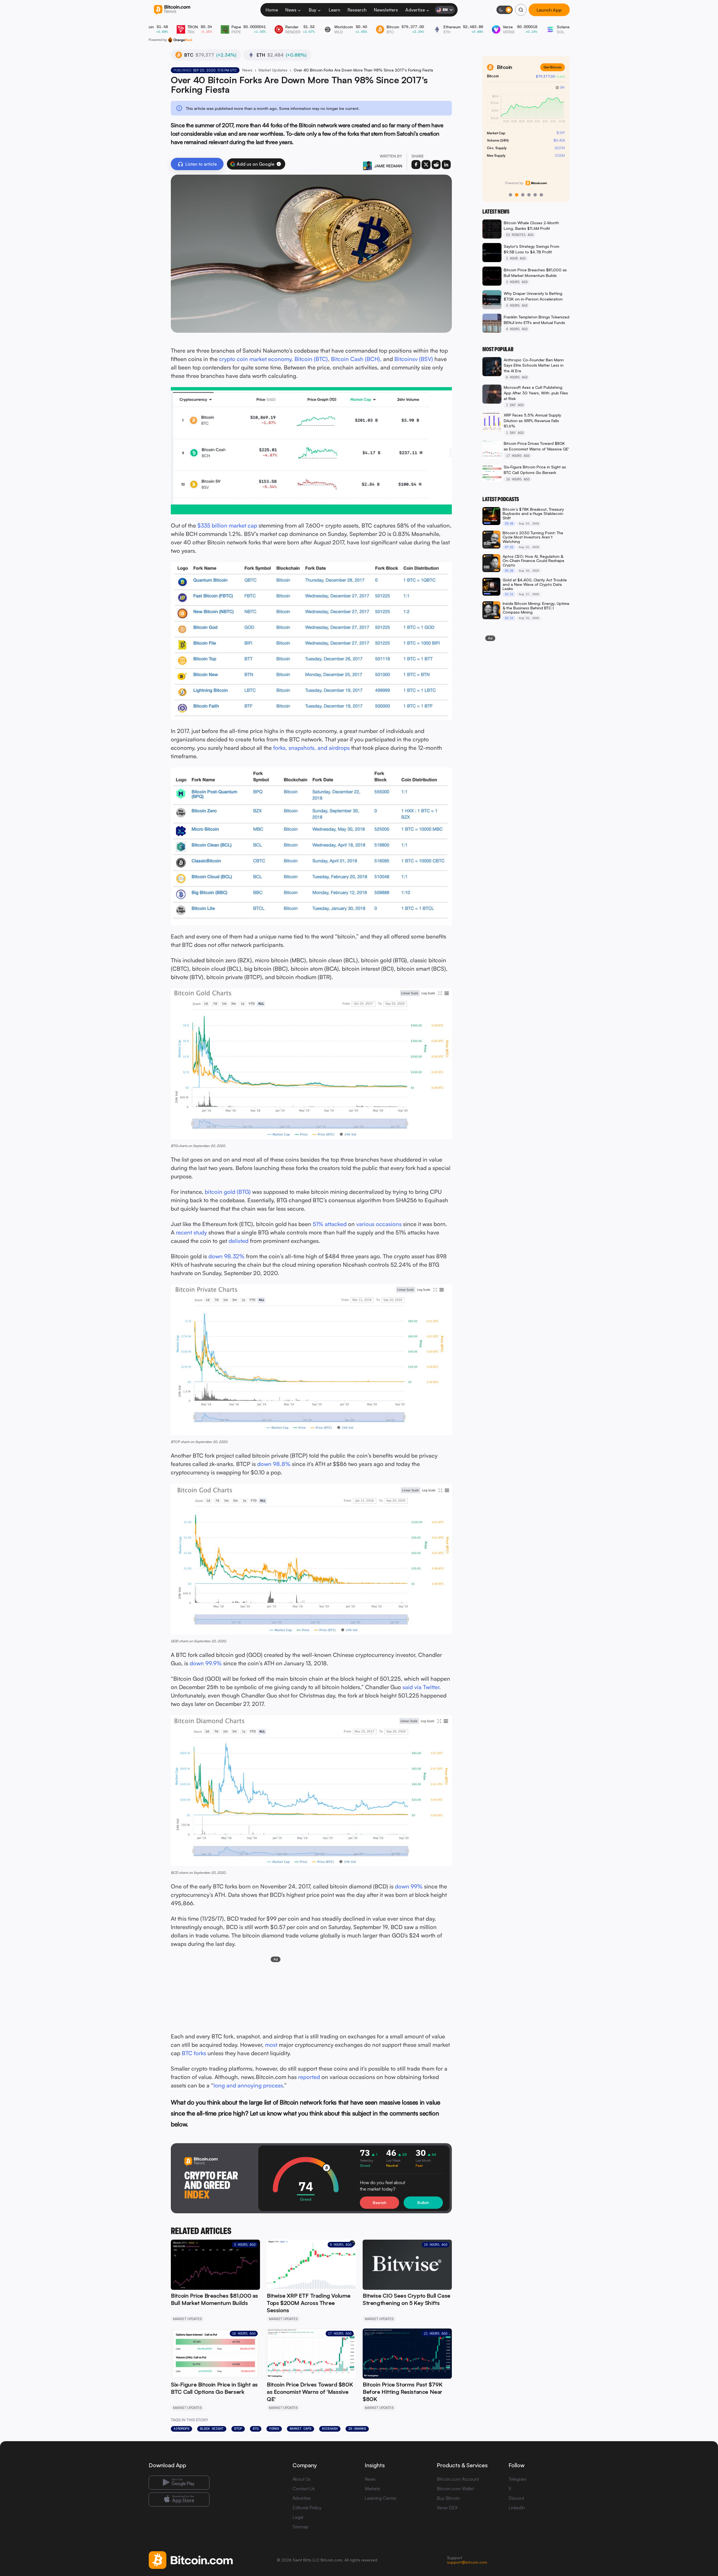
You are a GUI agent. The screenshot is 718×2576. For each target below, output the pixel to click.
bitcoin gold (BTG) (228, 1192)
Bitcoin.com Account (458, 2479)
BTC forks (194, 2053)
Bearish (379, 2202)
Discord (516, 2498)
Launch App (549, 10)
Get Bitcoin (553, 67)
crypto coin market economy (255, 359)
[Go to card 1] (510, 195)
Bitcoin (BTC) (311, 359)
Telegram (517, 2479)
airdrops (181, 2429)
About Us (302, 2479)
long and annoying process (248, 2085)
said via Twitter (421, 1687)
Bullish (423, 2202)
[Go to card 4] (529, 195)
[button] (279, 164)
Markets (372, 2489)
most (271, 2045)
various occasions (379, 1224)
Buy (313, 10)
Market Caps (301, 2429)
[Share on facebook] (416, 165)
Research (357, 10)
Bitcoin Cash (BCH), (356, 359)
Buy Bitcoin (448, 2498)
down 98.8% (274, 1464)
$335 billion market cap (227, 525)
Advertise (415, 10)
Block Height (212, 2429)
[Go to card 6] (541, 195)
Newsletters (386, 10)
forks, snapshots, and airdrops (311, 748)
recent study (191, 1232)
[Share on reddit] (436, 165)
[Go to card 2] (517, 195)
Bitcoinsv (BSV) (414, 359)
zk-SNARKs (357, 2429)
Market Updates (273, 70)
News (291, 10)
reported (309, 2077)
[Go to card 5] (535, 195)
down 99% (409, 1886)
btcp (238, 2429)
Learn (334, 10)
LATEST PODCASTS (501, 499)
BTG (256, 2429)
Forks (274, 2429)
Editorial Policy (307, 2508)
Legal (298, 2517)
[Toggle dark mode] (505, 10)
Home (272, 10)
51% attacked (330, 1224)
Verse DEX (447, 2508)
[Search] (521, 10)
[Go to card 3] (523, 195)
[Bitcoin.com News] (172, 10)
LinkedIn (517, 2508)
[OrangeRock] (180, 40)
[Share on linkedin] (446, 165)
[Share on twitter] (426, 165)
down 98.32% (226, 1256)
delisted (239, 1241)
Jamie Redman (388, 166)
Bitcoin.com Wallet (455, 2489)
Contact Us (304, 2489)
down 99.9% (206, 1663)
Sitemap (301, 2527)
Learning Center (381, 2498)
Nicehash (330, 2429)
